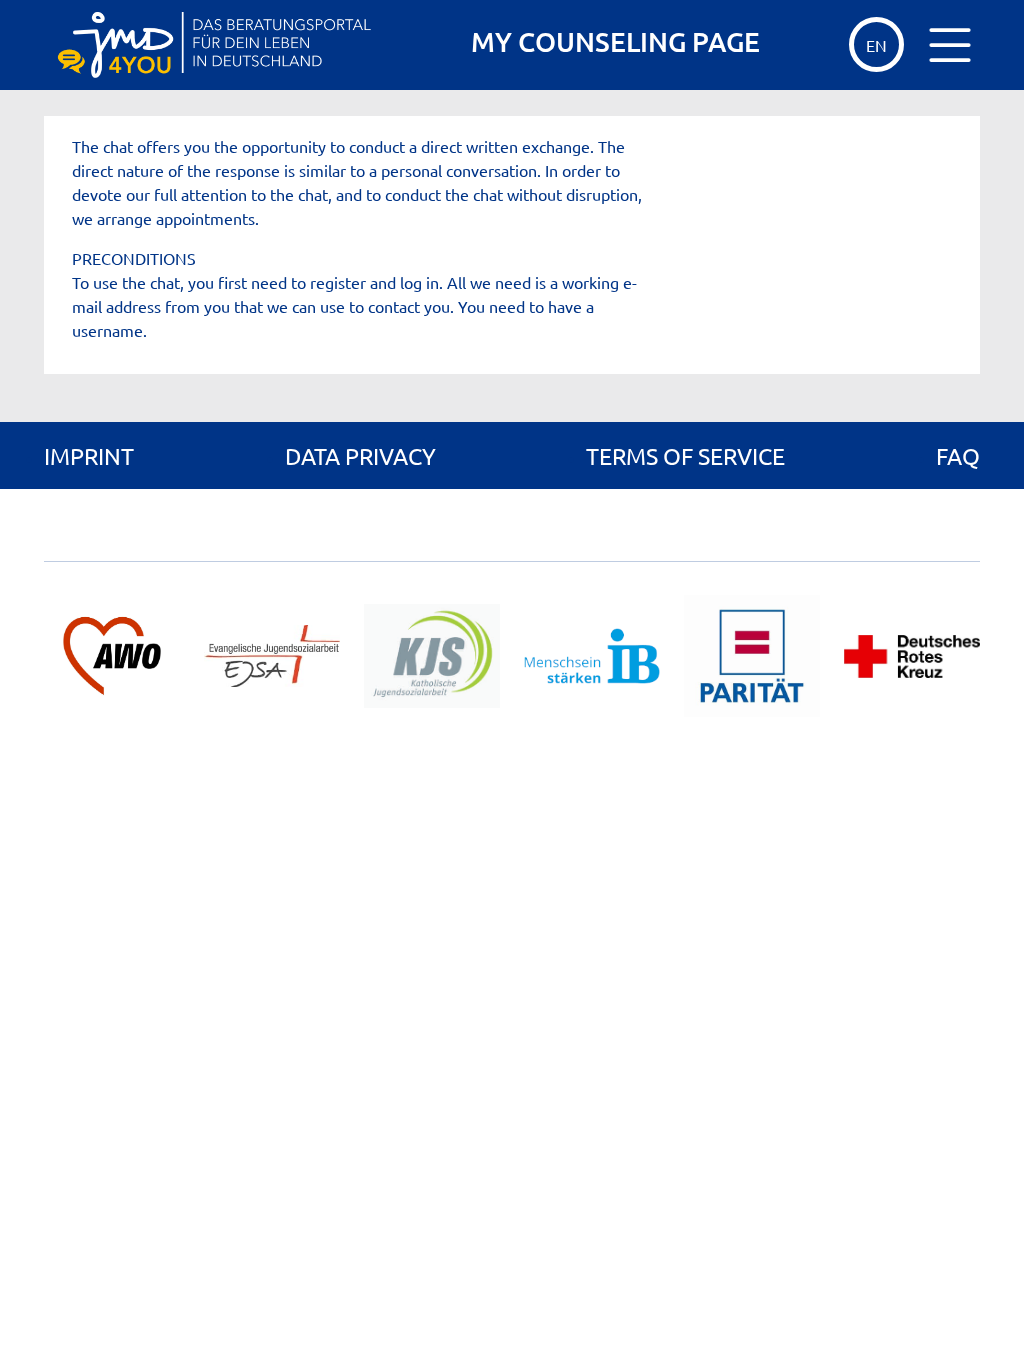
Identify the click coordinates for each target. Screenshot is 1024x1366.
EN (876, 45)
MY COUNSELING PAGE (615, 41)
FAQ (958, 455)
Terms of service (685, 455)
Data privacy (360, 455)
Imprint (89, 455)
